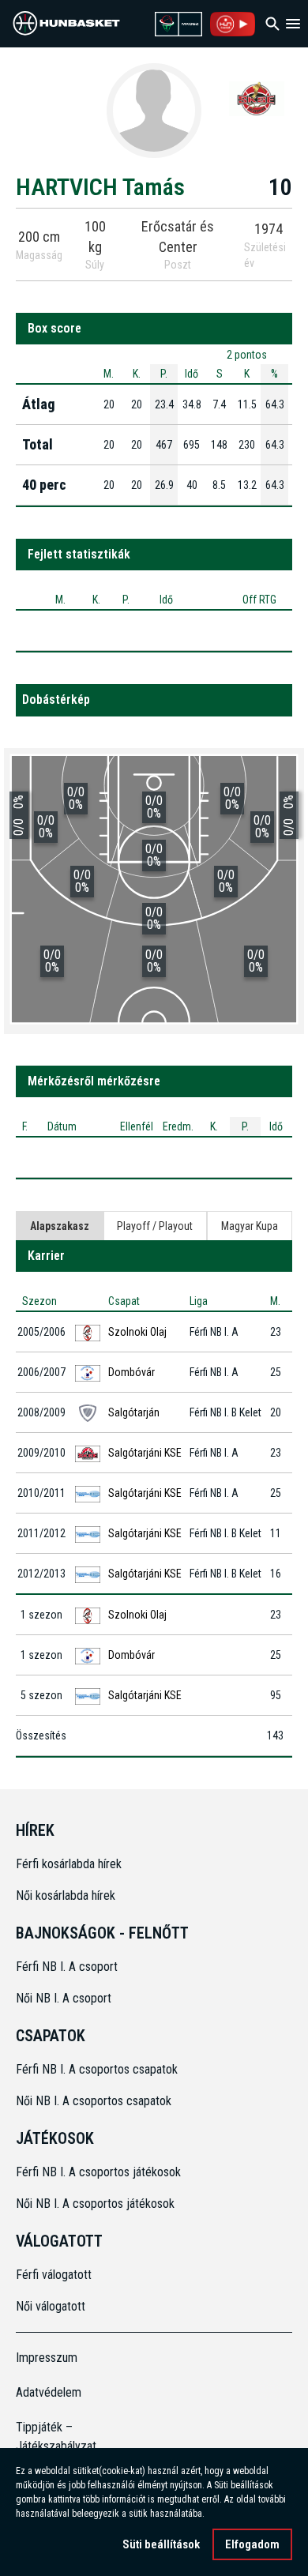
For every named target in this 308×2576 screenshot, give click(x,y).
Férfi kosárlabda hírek (69, 1864)
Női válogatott (51, 2306)
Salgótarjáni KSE (145, 1453)
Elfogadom (252, 2544)
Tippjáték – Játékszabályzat (51, 2437)
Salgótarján (134, 1412)
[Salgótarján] (257, 98)
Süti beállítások (161, 2544)
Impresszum (47, 2358)
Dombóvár (131, 1372)
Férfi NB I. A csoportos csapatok (98, 2069)
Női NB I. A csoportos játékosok (95, 2204)
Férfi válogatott (54, 2275)
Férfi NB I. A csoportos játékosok (98, 2172)
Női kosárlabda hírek (66, 1895)
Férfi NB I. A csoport (67, 1967)
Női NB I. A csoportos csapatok (95, 2101)
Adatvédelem (49, 2392)
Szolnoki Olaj (137, 1332)
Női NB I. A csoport (64, 1998)
